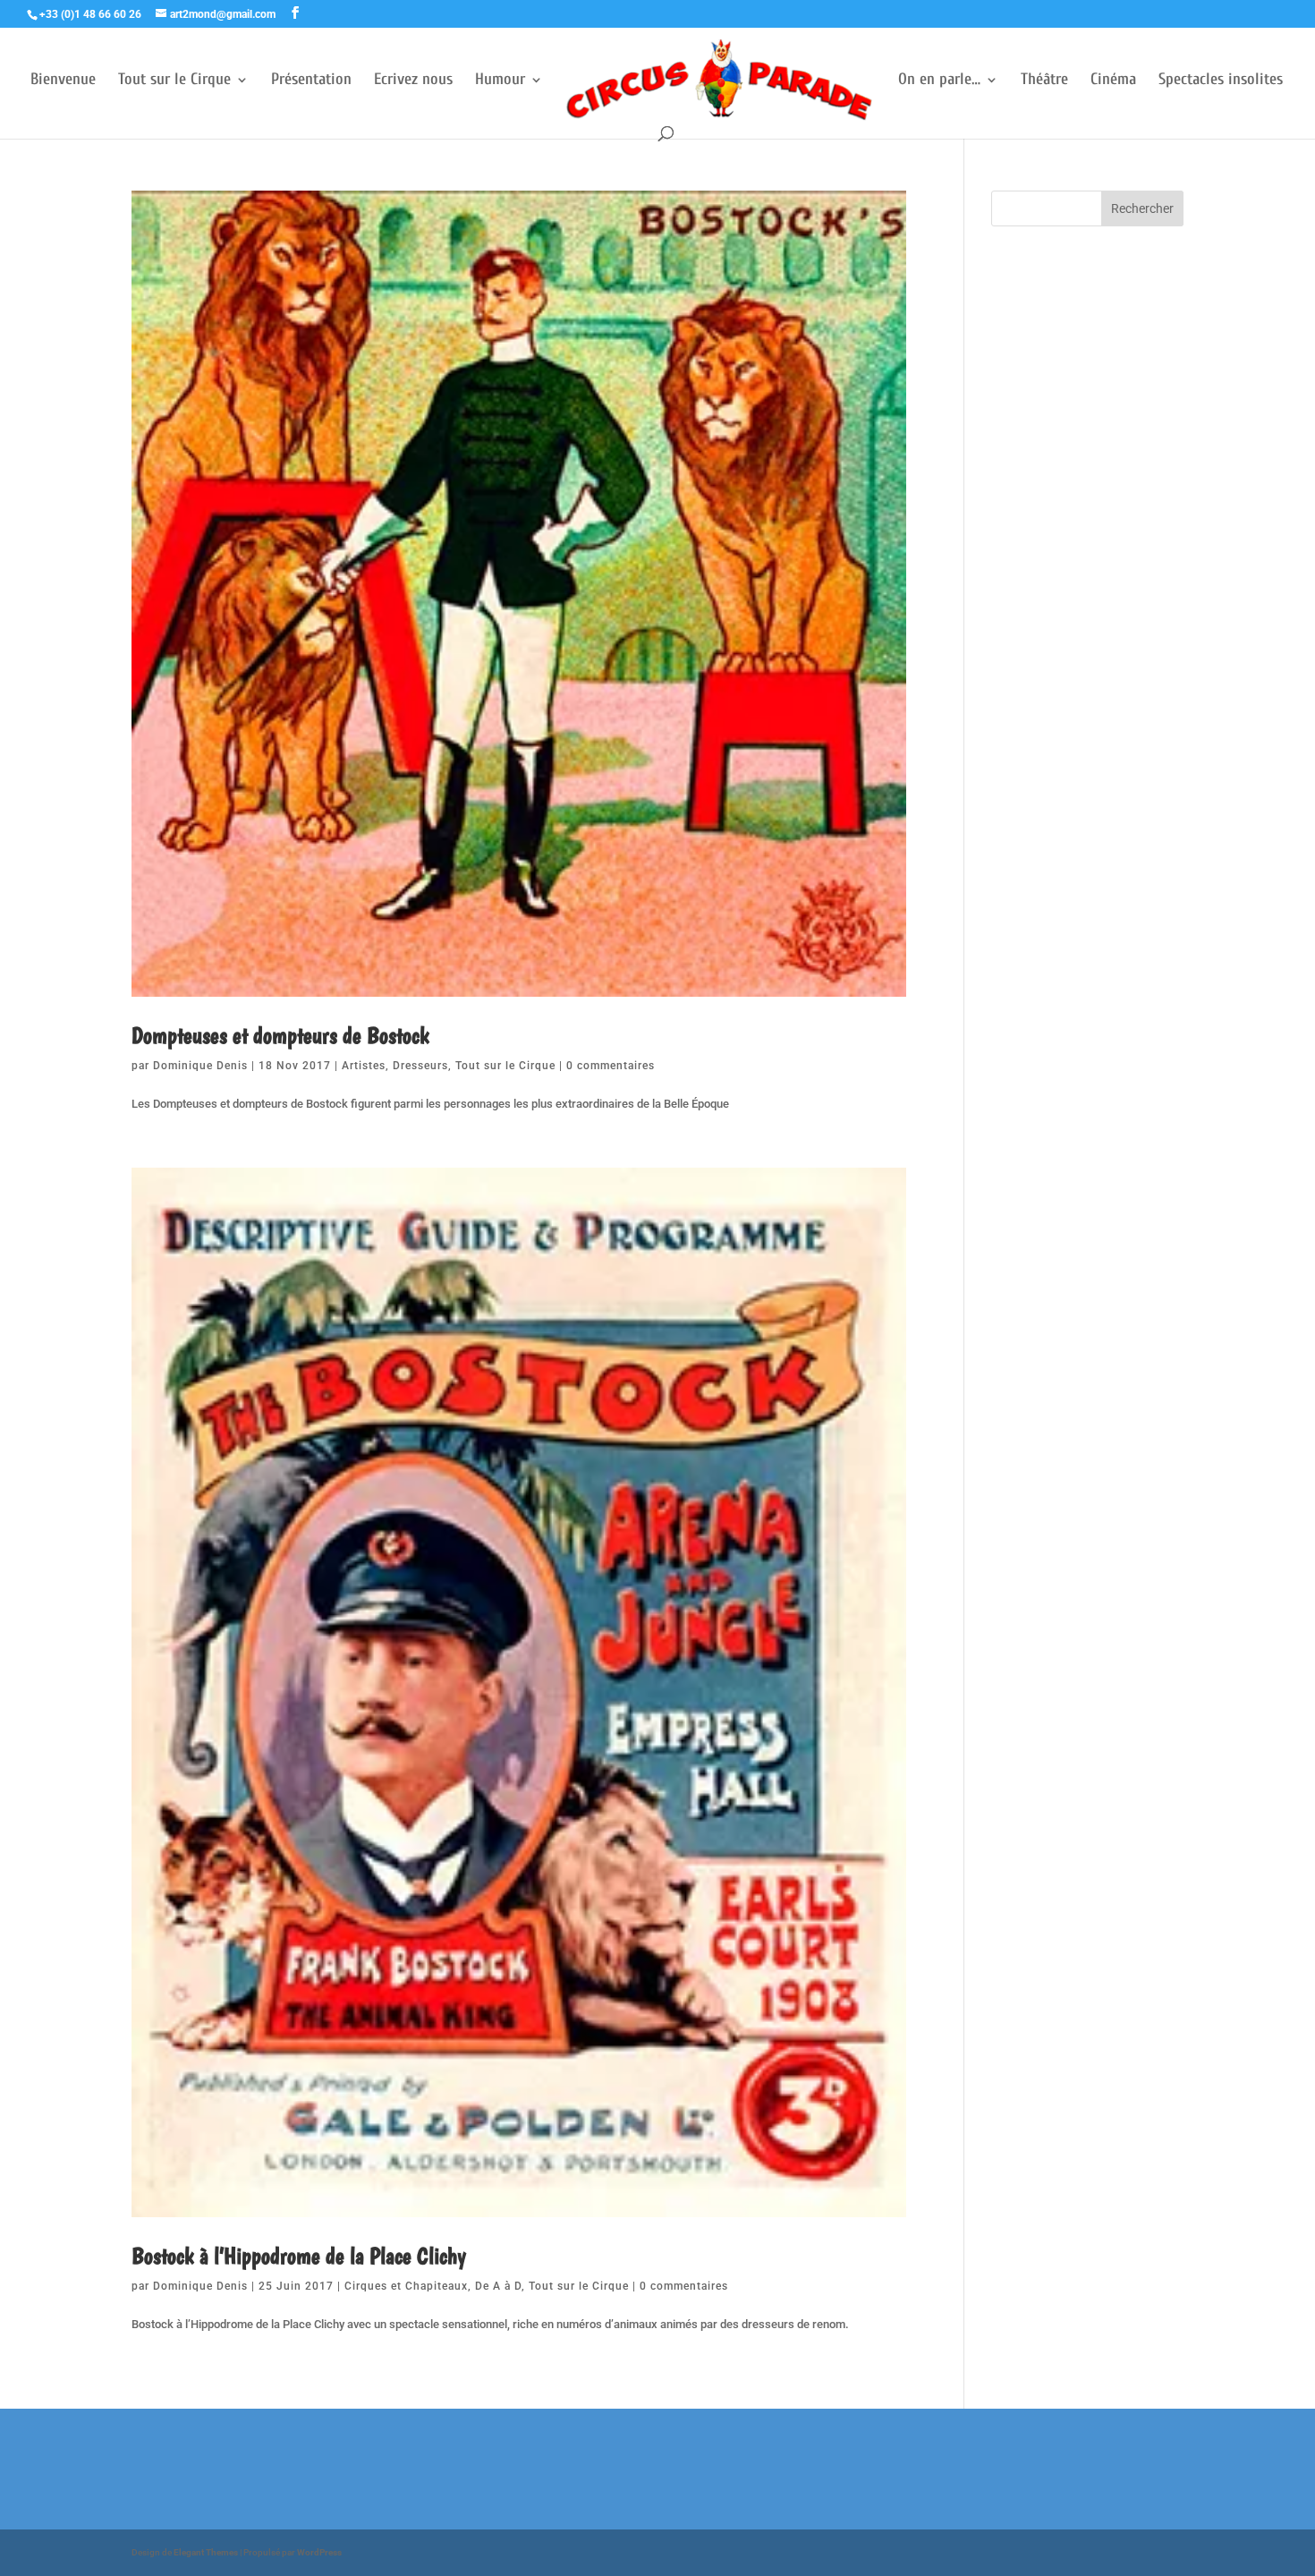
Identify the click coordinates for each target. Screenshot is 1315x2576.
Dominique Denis (200, 1066)
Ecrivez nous (413, 81)
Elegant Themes (206, 2552)
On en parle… (939, 81)
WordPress (319, 2552)
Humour (500, 81)
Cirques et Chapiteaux (406, 2286)
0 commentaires (611, 1066)
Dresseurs (420, 1066)
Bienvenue (63, 81)
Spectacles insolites (1221, 81)
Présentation (311, 81)
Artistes (364, 1066)
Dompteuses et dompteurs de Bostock (280, 1035)
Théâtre (1044, 81)
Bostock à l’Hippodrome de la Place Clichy (299, 2255)
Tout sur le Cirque (174, 81)
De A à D (498, 2286)
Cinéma (1113, 81)
